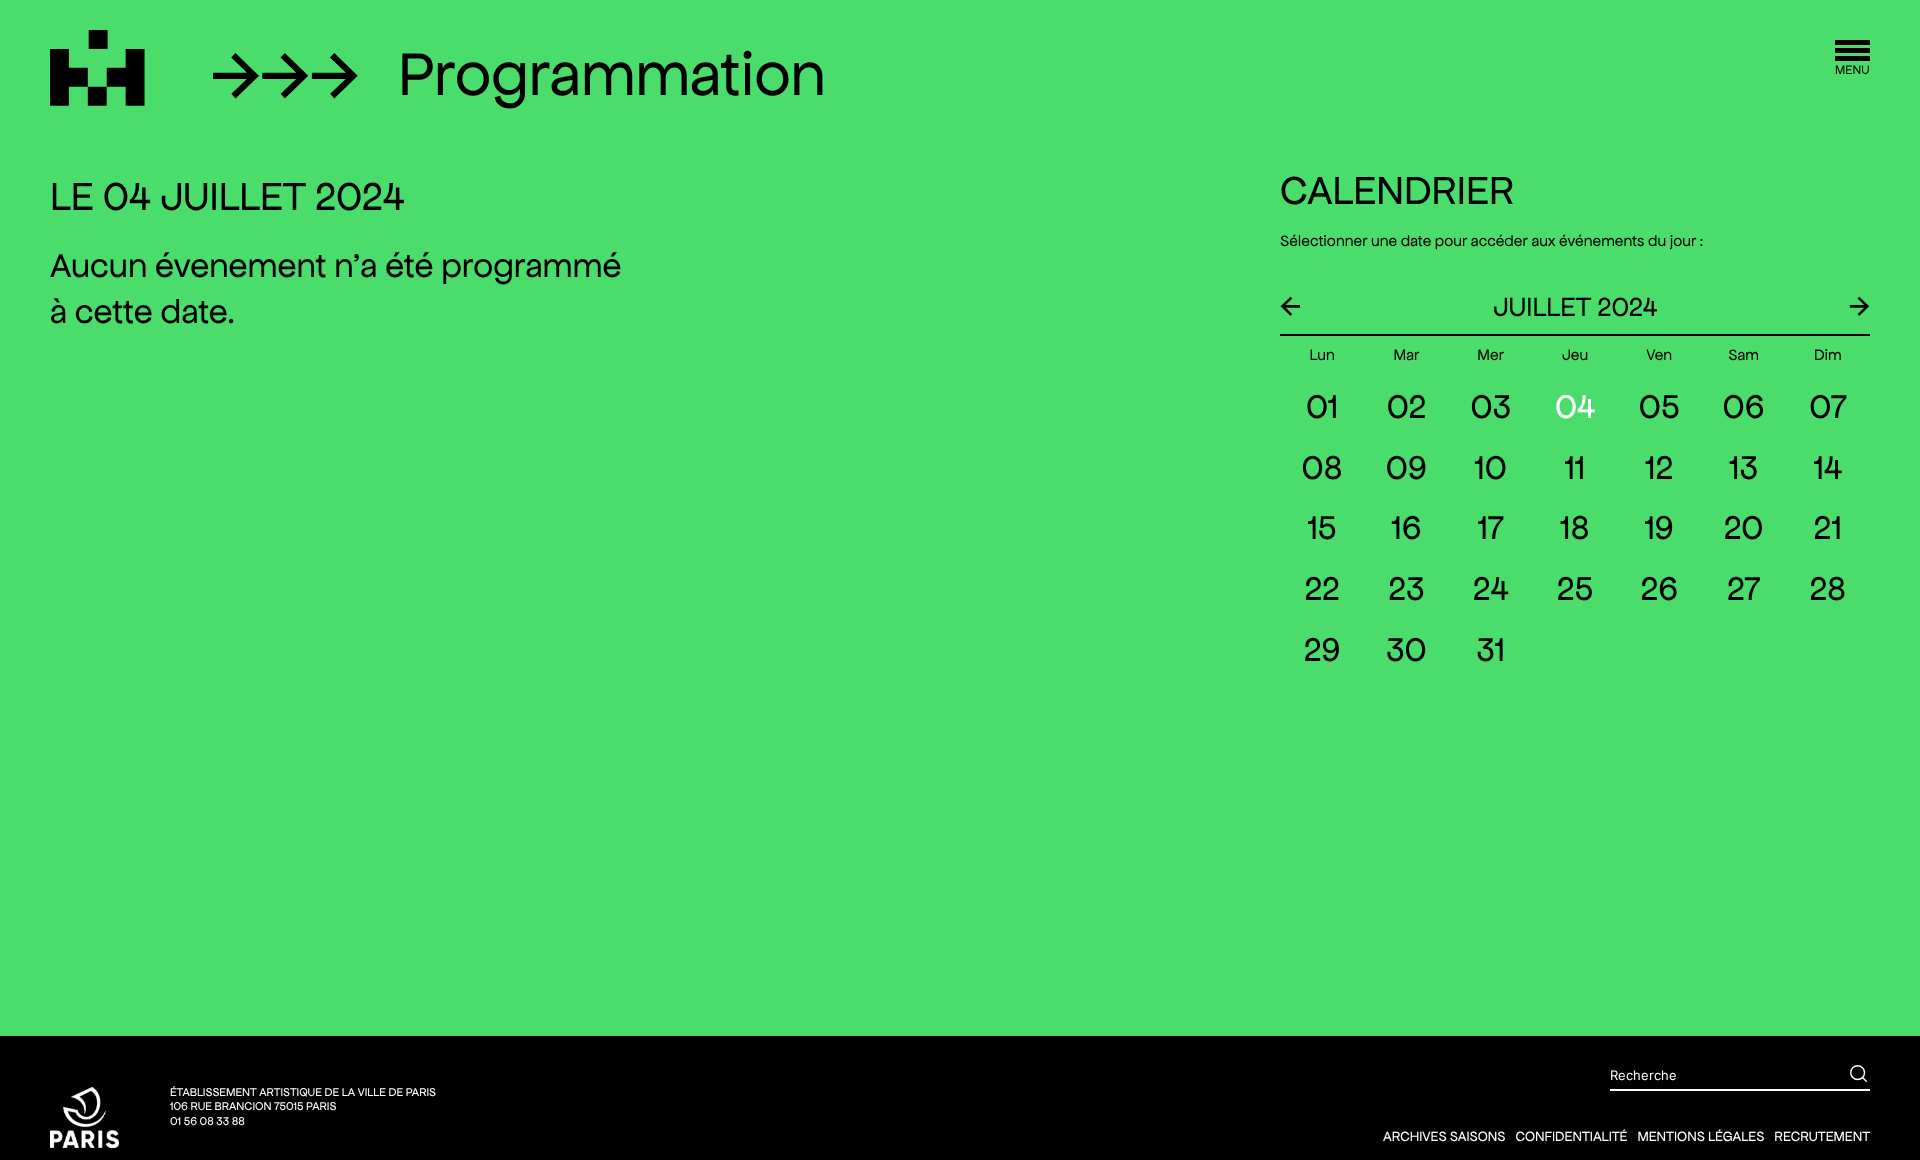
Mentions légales (1700, 1136)
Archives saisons (1444, 1136)
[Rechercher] (1844, 1076)
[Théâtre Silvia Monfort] (97, 68)
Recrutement (1822, 1136)
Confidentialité (1571, 1136)
